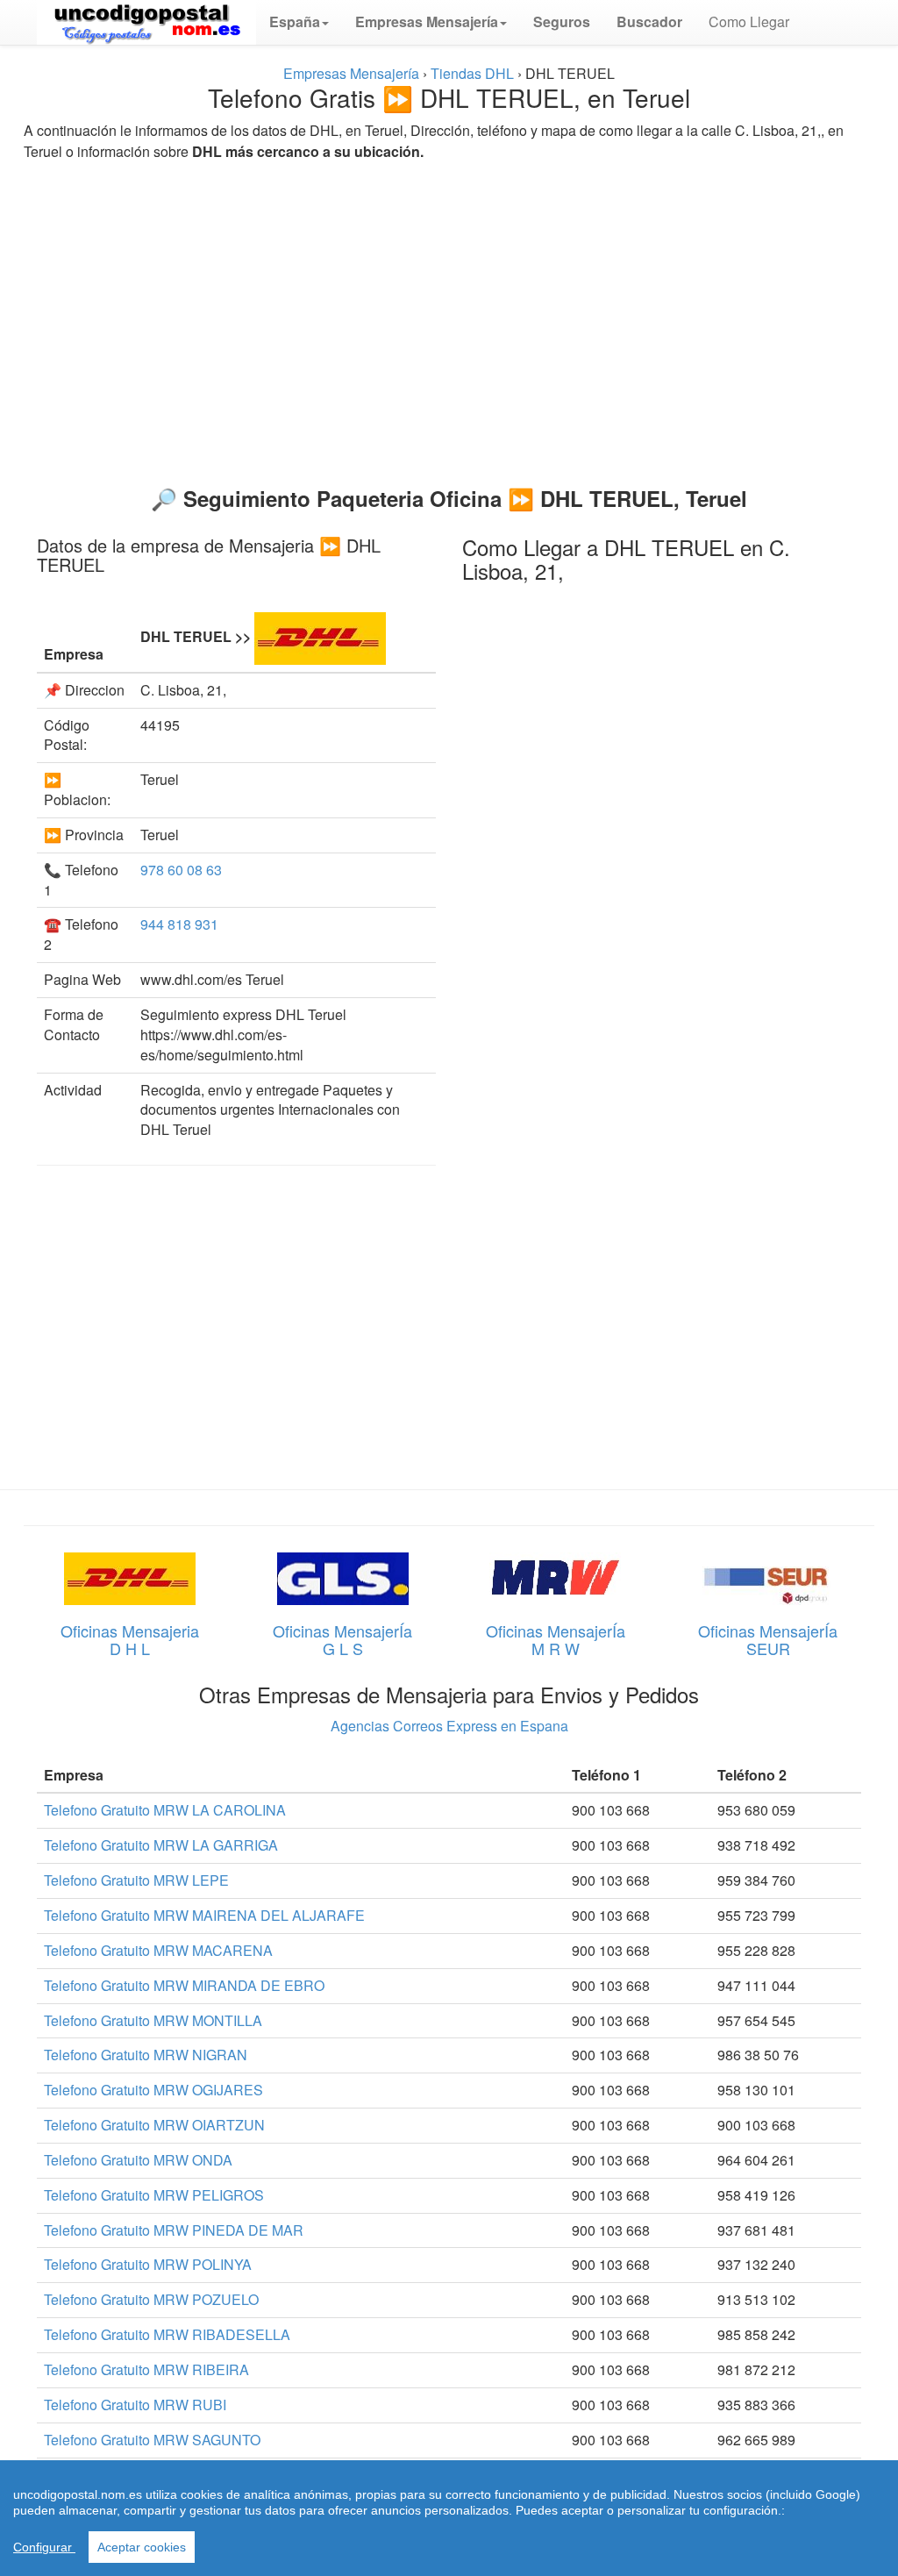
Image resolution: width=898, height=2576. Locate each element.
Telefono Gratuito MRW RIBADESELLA (167, 2334)
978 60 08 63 (181, 870)
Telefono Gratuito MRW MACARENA (158, 1950)
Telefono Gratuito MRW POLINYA (148, 2264)
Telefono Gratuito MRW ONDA (138, 2160)
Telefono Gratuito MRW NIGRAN (146, 2055)
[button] (299, 22)
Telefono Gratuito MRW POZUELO (151, 2299)
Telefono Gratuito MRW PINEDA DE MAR (174, 2230)
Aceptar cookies (142, 2547)
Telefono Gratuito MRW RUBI (135, 2405)
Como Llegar (749, 21)
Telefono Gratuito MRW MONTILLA (153, 2020)
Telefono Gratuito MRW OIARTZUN (154, 2125)
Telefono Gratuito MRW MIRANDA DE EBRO (184, 1985)
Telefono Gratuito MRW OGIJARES (153, 2090)
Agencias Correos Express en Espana (449, 1726)
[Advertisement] (449, 316)
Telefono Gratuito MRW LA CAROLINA (165, 1810)
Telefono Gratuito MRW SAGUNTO (152, 2440)
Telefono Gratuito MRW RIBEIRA (146, 2369)
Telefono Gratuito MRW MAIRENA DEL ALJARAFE (204, 1915)
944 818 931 (179, 924)
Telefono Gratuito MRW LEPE (136, 1880)
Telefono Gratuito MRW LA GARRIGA (161, 1845)
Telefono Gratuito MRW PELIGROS (154, 2195)
